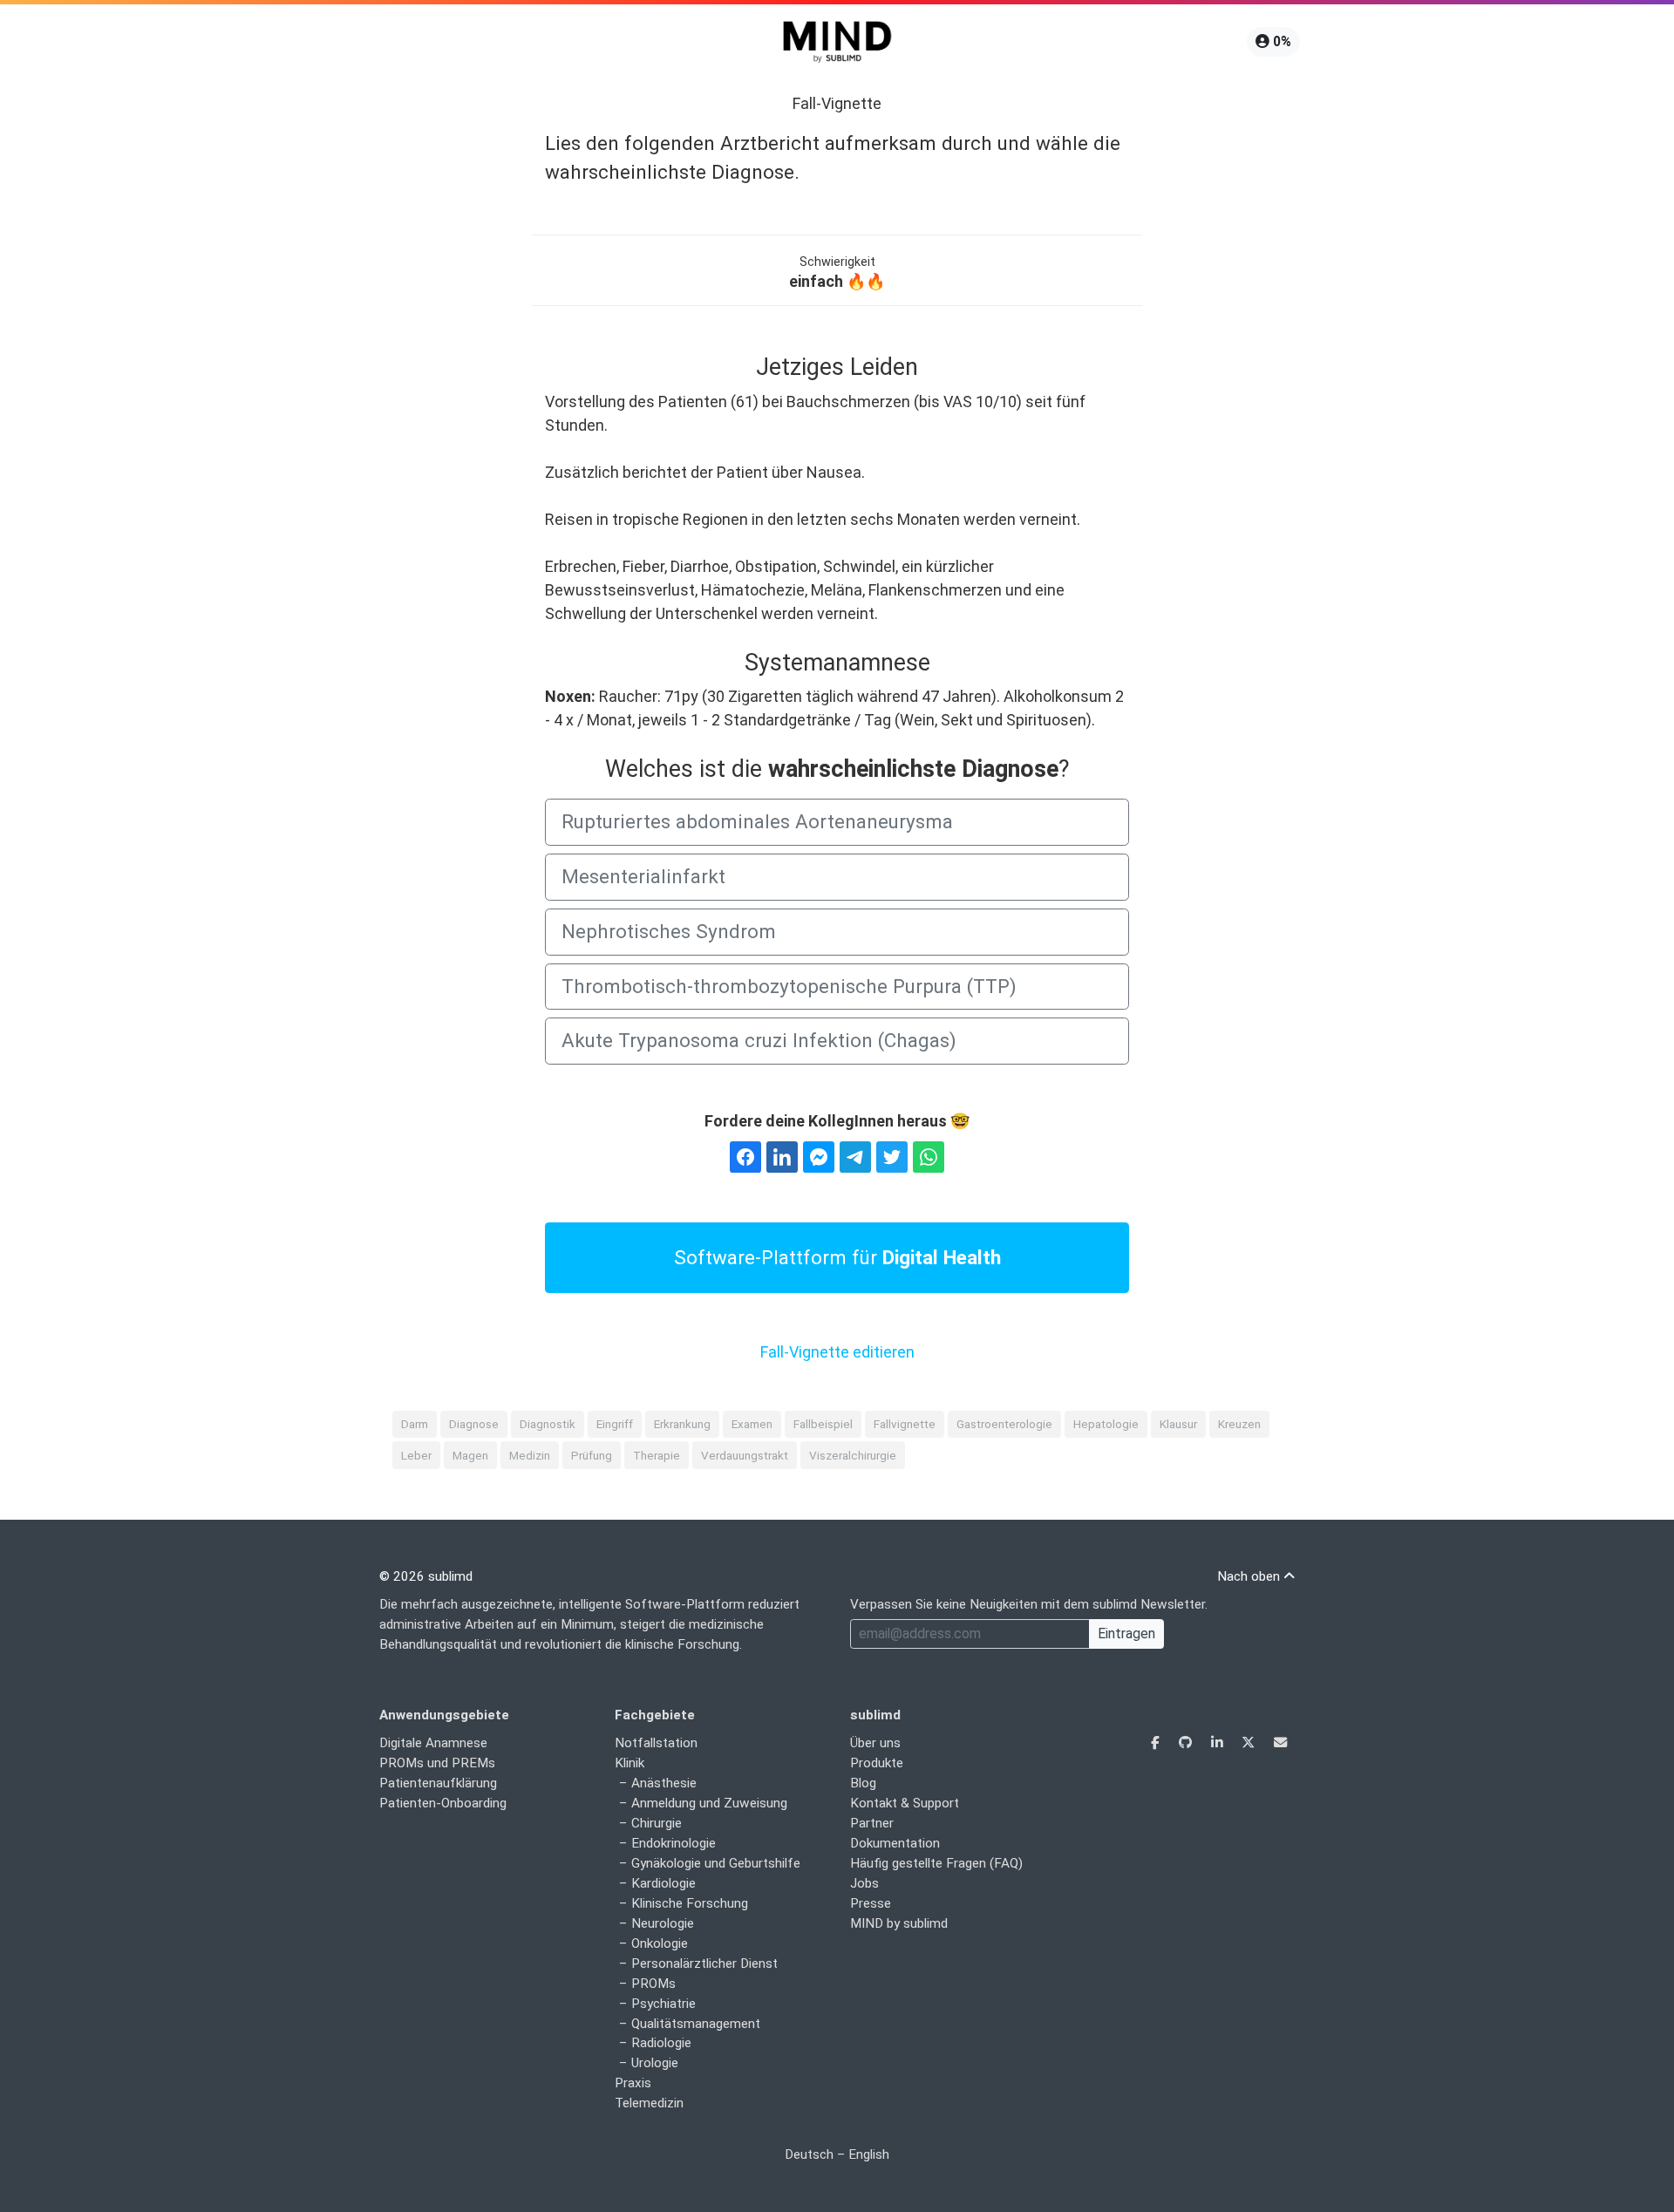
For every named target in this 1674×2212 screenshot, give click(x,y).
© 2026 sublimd (426, 1576)
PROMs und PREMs (437, 1763)
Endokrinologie (674, 1843)
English (869, 2154)
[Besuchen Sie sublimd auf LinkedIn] (1218, 1743)
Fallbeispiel (823, 1424)
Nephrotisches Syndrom (669, 931)
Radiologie (661, 2043)
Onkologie (660, 1943)
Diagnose (474, 1424)
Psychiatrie (663, 2004)
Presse (871, 1903)
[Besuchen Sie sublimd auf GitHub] (1187, 1743)
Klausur (1178, 1424)
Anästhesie (664, 1783)
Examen (752, 1424)
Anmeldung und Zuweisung (709, 1803)
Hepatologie (1106, 1424)
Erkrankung (682, 1424)
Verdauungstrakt (745, 1455)
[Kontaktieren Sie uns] (1280, 1743)
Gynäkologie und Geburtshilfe (716, 1863)
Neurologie (663, 1923)
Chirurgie (657, 1823)
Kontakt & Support (905, 1803)
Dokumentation (895, 1843)
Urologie (655, 2063)
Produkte (877, 1763)
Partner (872, 1823)
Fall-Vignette (837, 103)
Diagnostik (548, 1424)
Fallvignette (905, 1424)
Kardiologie (663, 1883)
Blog (863, 1783)
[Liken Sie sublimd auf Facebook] (1157, 1743)
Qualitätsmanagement (696, 2024)
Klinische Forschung (690, 1903)
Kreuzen (1239, 1424)
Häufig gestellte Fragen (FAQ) (936, 1863)
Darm (415, 1424)
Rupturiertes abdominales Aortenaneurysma (757, 821)
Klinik (629, 1763)
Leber (416, 1455)
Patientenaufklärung (438, 1783)
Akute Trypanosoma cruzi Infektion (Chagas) (759, 1040)
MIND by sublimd (899, 1923)
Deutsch (809, 2154)
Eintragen (1126, 1633)
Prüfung (592, 1455)
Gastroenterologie (1004, 1424)
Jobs (864, 1883)
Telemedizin (649, 2103)
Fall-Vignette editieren (837, 1352)
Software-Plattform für (837, 1257)
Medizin (530, 1455)
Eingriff (615, 1424)
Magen (470, 1455)
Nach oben (1250, 1576)
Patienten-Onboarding (443, 1803)
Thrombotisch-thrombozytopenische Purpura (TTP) (789, 986)
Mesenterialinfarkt (643, 876)
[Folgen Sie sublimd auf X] (1250, 1743)
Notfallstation (656, 1743)
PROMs (653, 1984)
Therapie (657, 1455)
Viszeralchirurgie (853, 1455)
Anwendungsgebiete (444, 1715)
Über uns (875, 1743)
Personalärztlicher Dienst (704, 1964)
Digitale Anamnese (433, 1743)
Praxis (633, 2083)
